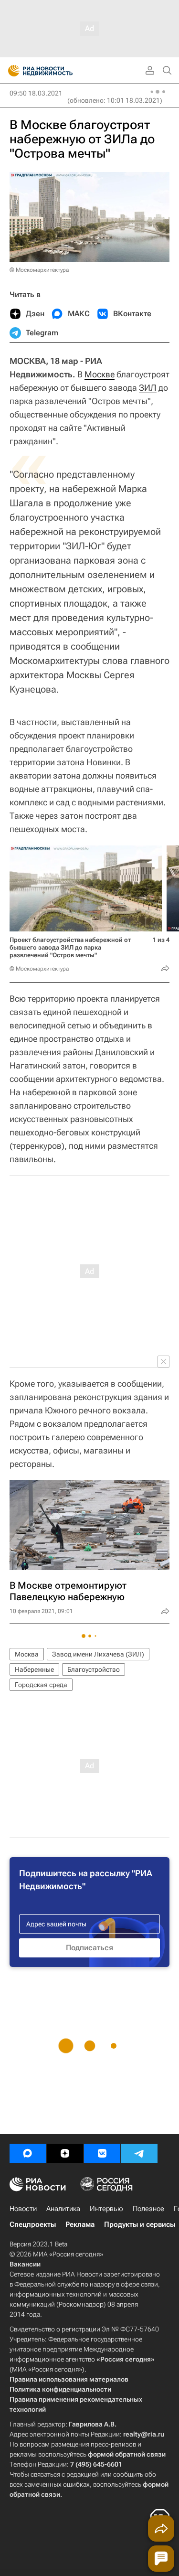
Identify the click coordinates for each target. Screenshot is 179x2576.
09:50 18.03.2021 (36, 93)
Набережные (34, 1669)
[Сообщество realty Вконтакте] (102, 2153)
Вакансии (25, 2264)
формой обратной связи (127, 2454)
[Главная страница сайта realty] (57, 71)
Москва (27, 1654)
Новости (23, 2209)
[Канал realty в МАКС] (28, 2153)
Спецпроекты (33, 2224)
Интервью (106, 2209)
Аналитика (63, 2209)
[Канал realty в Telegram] (139, 2153)
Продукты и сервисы (140, 2224)
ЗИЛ (148, 388)
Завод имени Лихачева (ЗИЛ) (98, 1654)
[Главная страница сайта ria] (11, 71)
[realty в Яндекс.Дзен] (65, 2153)
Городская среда (41, 1685)
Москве (100, 374)
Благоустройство (94, 1669)
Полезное (148, 2209)
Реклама (80, 2224)
